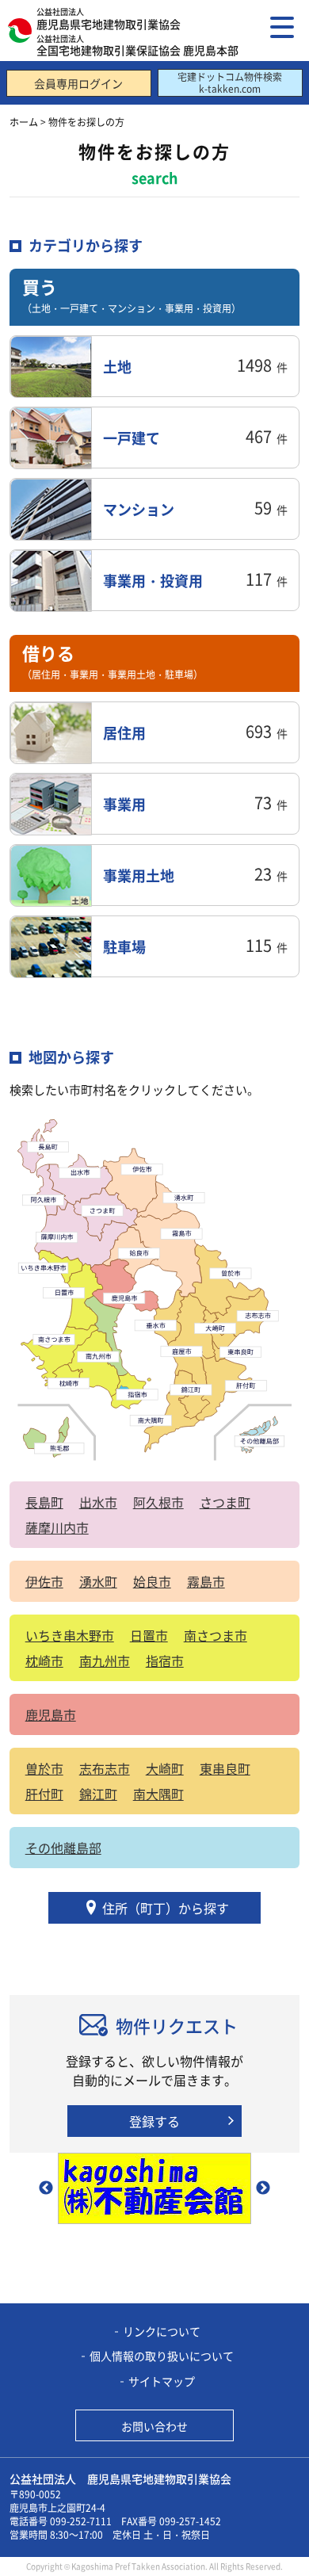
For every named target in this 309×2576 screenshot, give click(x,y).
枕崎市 (44, 1661)
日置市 (149, 1635)
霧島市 (206, 1581)
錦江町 (98, 1794)
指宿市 (165, 1661)
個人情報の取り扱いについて (162, 2356)
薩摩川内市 (57, 1527)
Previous (46, 2188)
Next (263, 2188)
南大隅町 (158, 1794)
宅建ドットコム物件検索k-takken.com (230, 82)
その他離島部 (63, 1848)
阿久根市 (158, 1502)
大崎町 (165, 1768)
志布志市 (105, 1768)
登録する (154, 2121)
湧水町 (98, 1581)
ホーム (24, 122)
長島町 (44, 1502)
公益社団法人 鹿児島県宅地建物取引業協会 (120, 2479)
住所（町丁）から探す (166, 1908)
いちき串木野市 (70, 1635)
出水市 (98, 1502)
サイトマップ (162, 2381)
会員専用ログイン (78, 83)
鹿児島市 (51, 1714)
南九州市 (105, 1661)
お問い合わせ (154, 2426)
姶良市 (152, 1581)
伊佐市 (44, 1581)
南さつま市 (216, 1635)
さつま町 (225, 1502)
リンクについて (162, 2331)
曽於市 (44, 1768)
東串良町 (225, 1768)
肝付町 (44, 1794)
